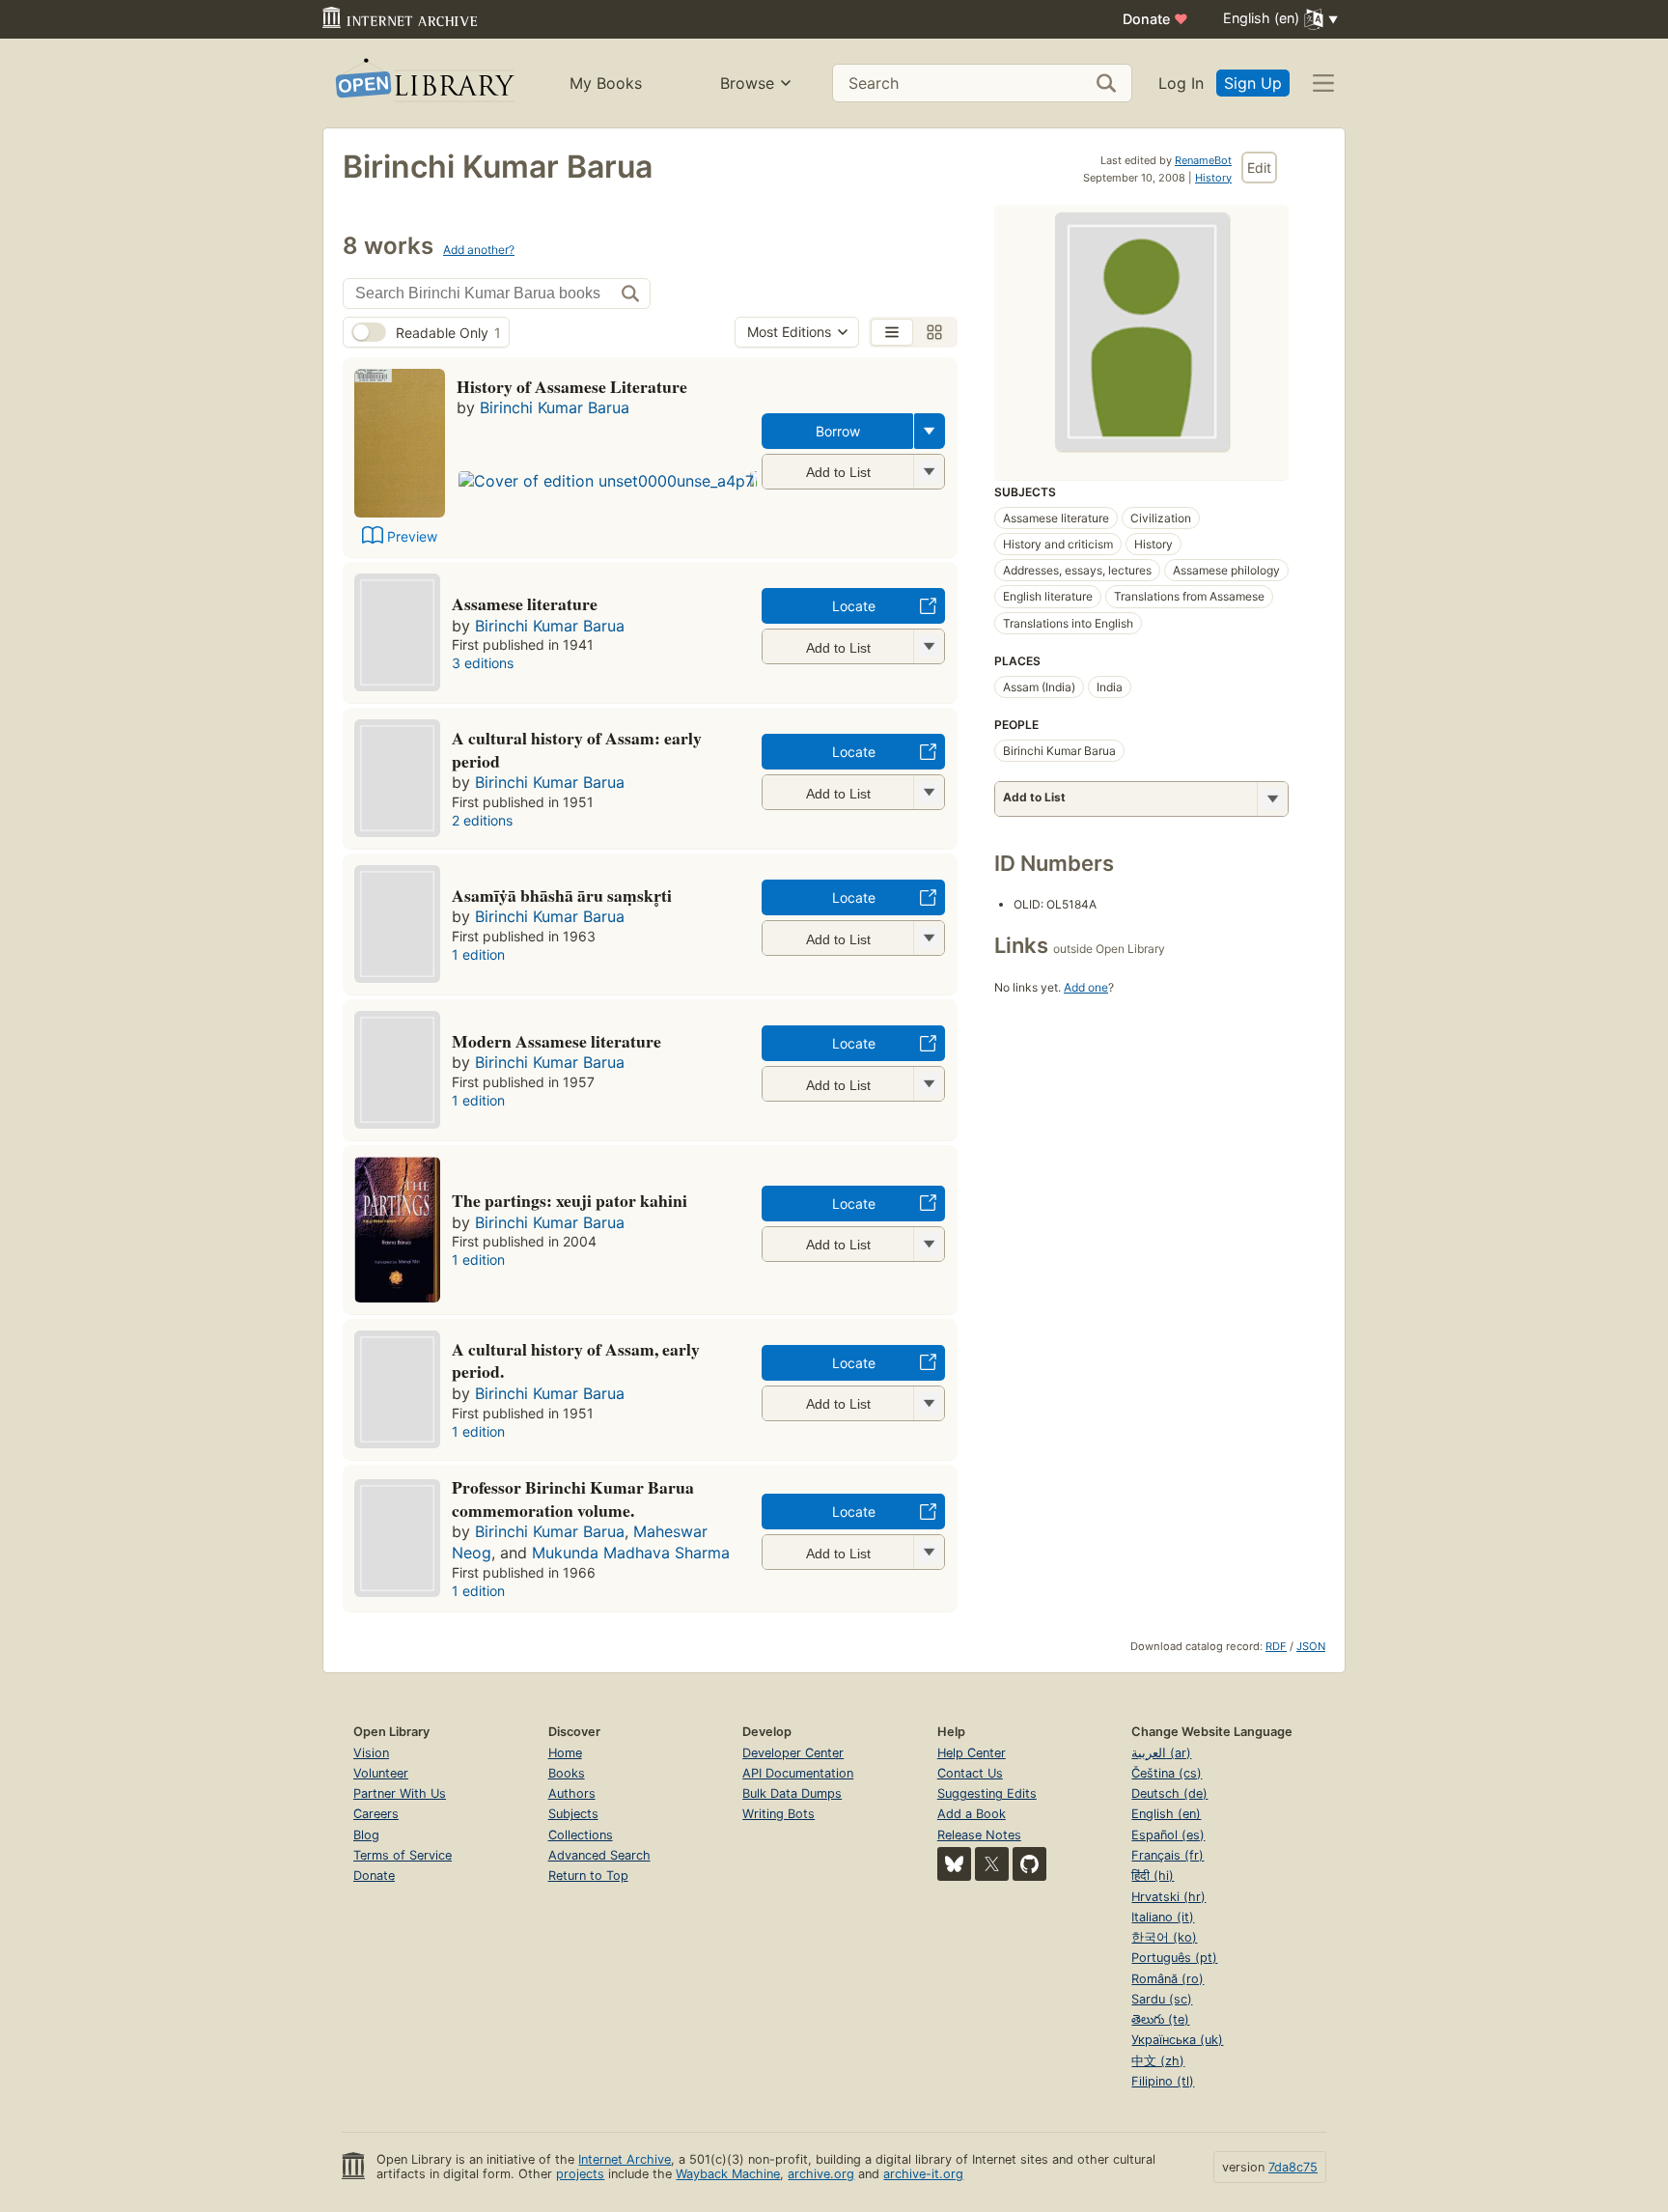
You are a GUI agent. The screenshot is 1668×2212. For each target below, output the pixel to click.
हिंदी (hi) (1153, 1876)
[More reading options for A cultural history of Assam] (929, 792)
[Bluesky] (954, 1864)
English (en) (1166, 1814)
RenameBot (1203, 160)
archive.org (821, 2174)
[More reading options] (930, 431)
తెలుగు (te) (1160, 2019)
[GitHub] (1029, 1864)
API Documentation (798, 1773)
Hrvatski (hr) (1168, 1897)
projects (580, 2174)
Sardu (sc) (1162, 1999)
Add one (1086, 987)
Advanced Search (599, 1855)
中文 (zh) (1158, 2061)
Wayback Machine (728, 2174)
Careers (376, 1814)
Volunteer (381, 1773)
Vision (371, 1753)
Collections (581, 1835)
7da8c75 (1293, 2167)
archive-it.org (923, 2174)
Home (565, 1753)
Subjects (573, 1814)
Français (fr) (1168, 1855)
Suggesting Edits (987, 1793)
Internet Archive (625, 2159)
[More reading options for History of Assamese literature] (929, 472)
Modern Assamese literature (556, 1041)
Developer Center (793, 1753)
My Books (606, 83)
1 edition (478, 954)
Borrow (838, 431)
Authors (572, 1793)
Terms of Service (403, 1855)
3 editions (483, 663)
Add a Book (972, 1814)
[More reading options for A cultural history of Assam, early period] (929, 1403)
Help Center (972, 1753)
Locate (854, 606)
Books (567, 1773)
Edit (1259, 168)
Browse (747, 83)
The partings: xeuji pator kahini (570, 1200)
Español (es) (1168, 1835)
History (1213, 178)
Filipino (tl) (1163, 2081)
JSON (1311, 1646)
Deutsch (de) (1169, 1793)
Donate (1155, 19)
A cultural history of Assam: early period (577, 749)
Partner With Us (400, 1793)
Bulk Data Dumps (792, 1793)
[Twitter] (992, 1864)
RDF (1276, 1646)
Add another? (479, 250)
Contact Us (970, 1773)
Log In (1181, 83)
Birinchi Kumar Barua (555, 407)
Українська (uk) (1177, 2040)
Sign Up (1253, 83)
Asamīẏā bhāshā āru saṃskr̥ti (562, 895)
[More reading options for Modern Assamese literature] (929, 1084)
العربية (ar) (1161, 1753)
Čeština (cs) (1167, 1773)
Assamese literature (525, 603)
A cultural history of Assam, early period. (576, 1360)
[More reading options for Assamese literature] (929, 646)
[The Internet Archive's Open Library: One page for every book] (423, 84)
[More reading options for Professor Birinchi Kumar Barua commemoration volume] (929, 1552)
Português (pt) (1174, 1958)
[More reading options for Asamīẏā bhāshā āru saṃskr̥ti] (929, 938)
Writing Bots (778, 1814)
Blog (366, 1835)
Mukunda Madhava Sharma (631, 1553)
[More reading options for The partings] (929, 1244)
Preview (412, 536)
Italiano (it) (1163, 1917)
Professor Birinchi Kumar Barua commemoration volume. (573, 1498)
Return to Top (588, 1876)
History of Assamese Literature (572, 386)
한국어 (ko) (1164, 1937)
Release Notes (979, 1835)
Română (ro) (1168, 1979)
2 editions (482, 820)
